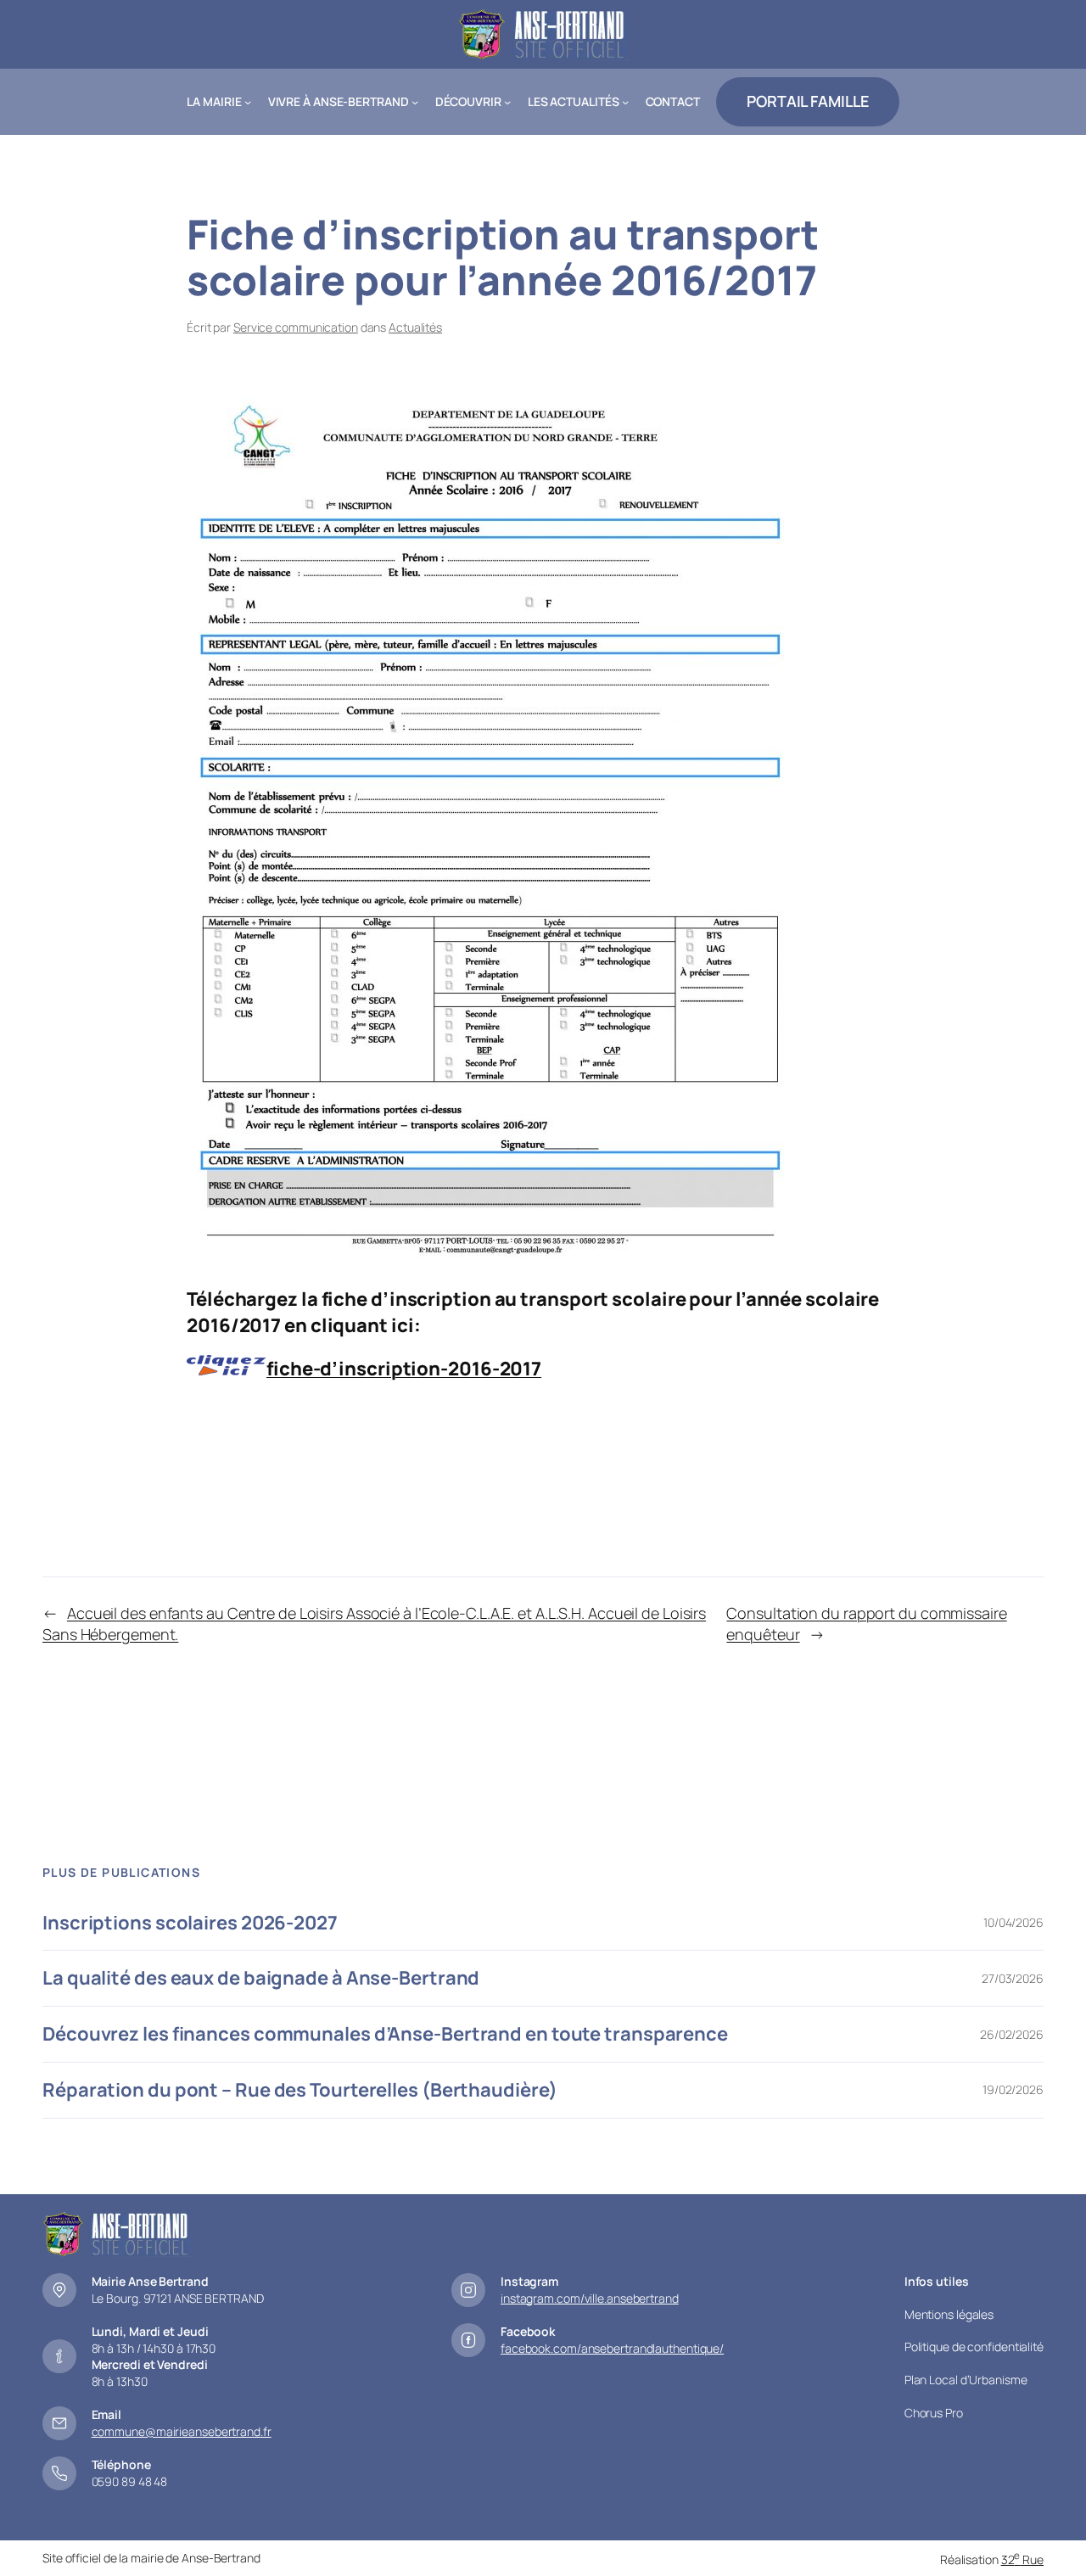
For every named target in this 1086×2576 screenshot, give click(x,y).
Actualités (415, 327)
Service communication (296, 327)
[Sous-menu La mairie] (248, 102)
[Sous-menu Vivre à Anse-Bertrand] (415, 102)
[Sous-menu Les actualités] (625, 102)
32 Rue (1022, 2559)
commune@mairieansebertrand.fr (182, 2431)
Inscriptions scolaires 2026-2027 (190, 1923)
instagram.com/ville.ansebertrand (590, 2298)
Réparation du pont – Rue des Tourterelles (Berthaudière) (299, 2090)
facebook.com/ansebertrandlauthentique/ (612, 2348)
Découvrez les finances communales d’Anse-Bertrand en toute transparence (385, 2034)
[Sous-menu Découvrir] (507, 102)
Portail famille (808, 101)
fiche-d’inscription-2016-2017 (404, 1369)
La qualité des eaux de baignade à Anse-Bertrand (261, 1978)
